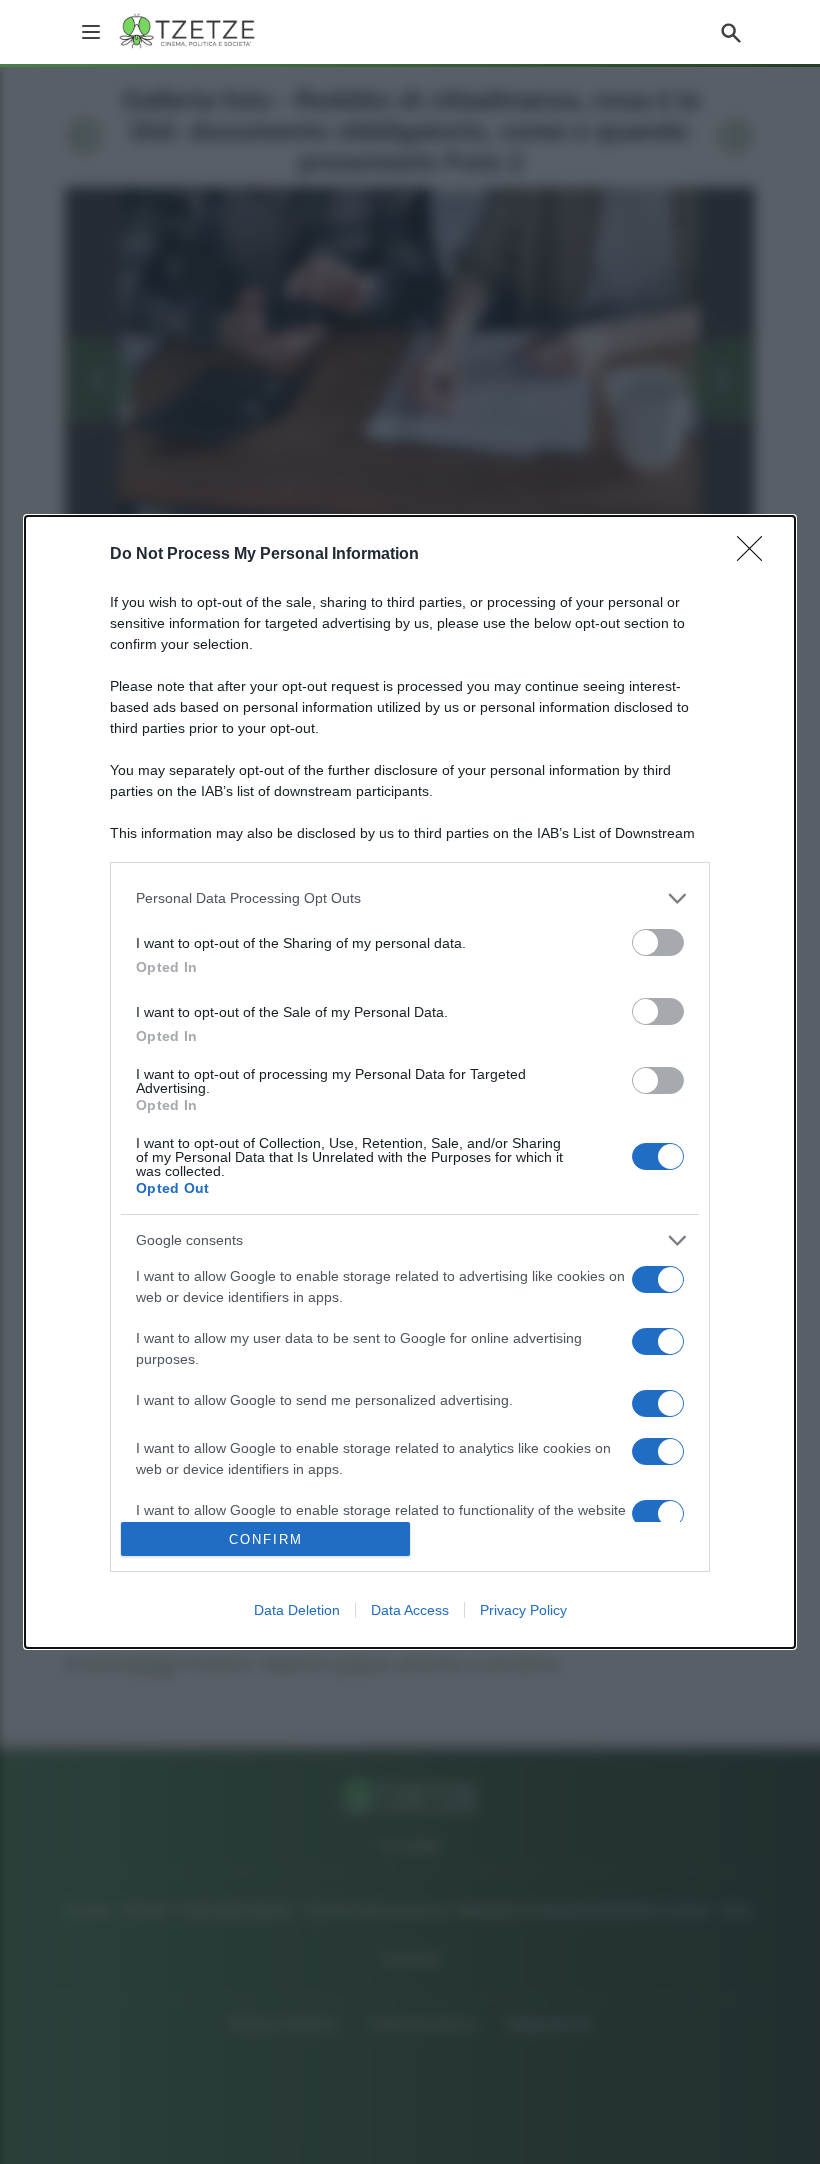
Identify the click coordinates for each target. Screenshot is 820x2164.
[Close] (756, 555)
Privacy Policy (523, 1610)
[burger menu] (91, 32)
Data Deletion (297, 1610)
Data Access (410, 1610)
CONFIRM (266, 1539)
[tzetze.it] (188, 32)
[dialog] (410, 1082)
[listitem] (410, 898)
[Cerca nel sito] (731, 32)
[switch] (658, 942)
